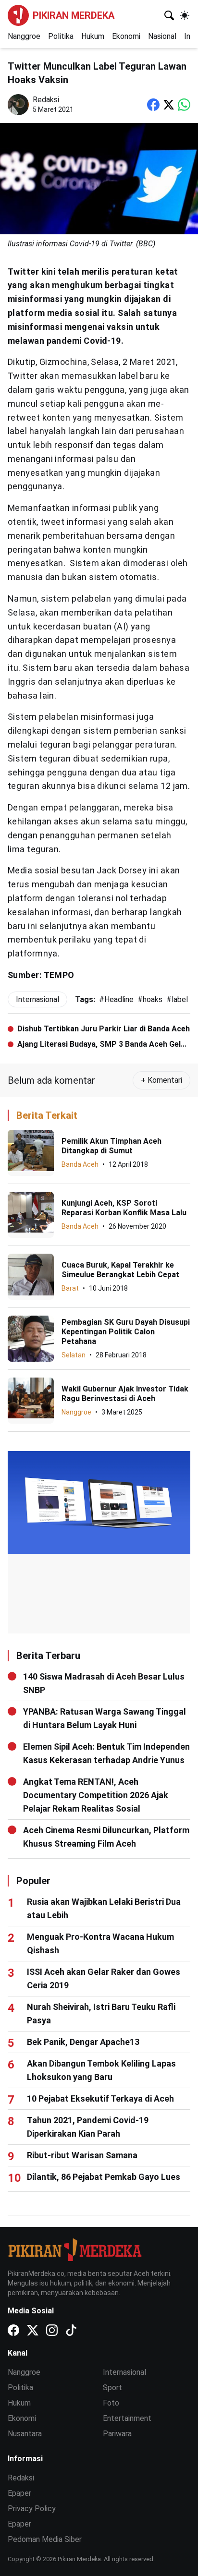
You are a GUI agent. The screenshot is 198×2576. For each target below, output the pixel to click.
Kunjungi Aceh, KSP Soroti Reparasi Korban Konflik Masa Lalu (124, 1208)
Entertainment (127, 2418)
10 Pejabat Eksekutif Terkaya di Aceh (100, 2098)
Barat (70, 1288)
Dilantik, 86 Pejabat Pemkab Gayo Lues (104, 2177)
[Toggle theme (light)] (185, 15)
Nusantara (25, 2434)
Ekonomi (126, 36)
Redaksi (21, 2478)
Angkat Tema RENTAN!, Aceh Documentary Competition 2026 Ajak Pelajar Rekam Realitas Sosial (96, 1795)
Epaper (19, 2493)
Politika (61, 36)
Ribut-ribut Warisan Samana (82, 2155)
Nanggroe (24, 36)
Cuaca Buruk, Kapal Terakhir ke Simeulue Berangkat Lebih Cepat (120, 1270)
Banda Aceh (80, 1164)
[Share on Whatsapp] (184, 105)
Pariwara (117, 2434)
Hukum (93, 36)
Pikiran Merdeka (74, 15)
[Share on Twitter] (169, 105)
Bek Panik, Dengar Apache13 (83, 2042)
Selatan (74, 1355)
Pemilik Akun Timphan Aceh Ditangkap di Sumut (111, 1146)
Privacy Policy (32, 2509)
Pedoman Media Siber (45, 2539)
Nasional (162, 36)
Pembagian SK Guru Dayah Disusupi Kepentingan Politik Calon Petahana (126, 1332)
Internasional (124, 2372)
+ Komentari (161, 1080)
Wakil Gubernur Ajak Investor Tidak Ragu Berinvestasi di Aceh (125, 1394)
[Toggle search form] (169, 15)
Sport (112, 2388)
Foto (111, 2403)
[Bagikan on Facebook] (153, 105)
